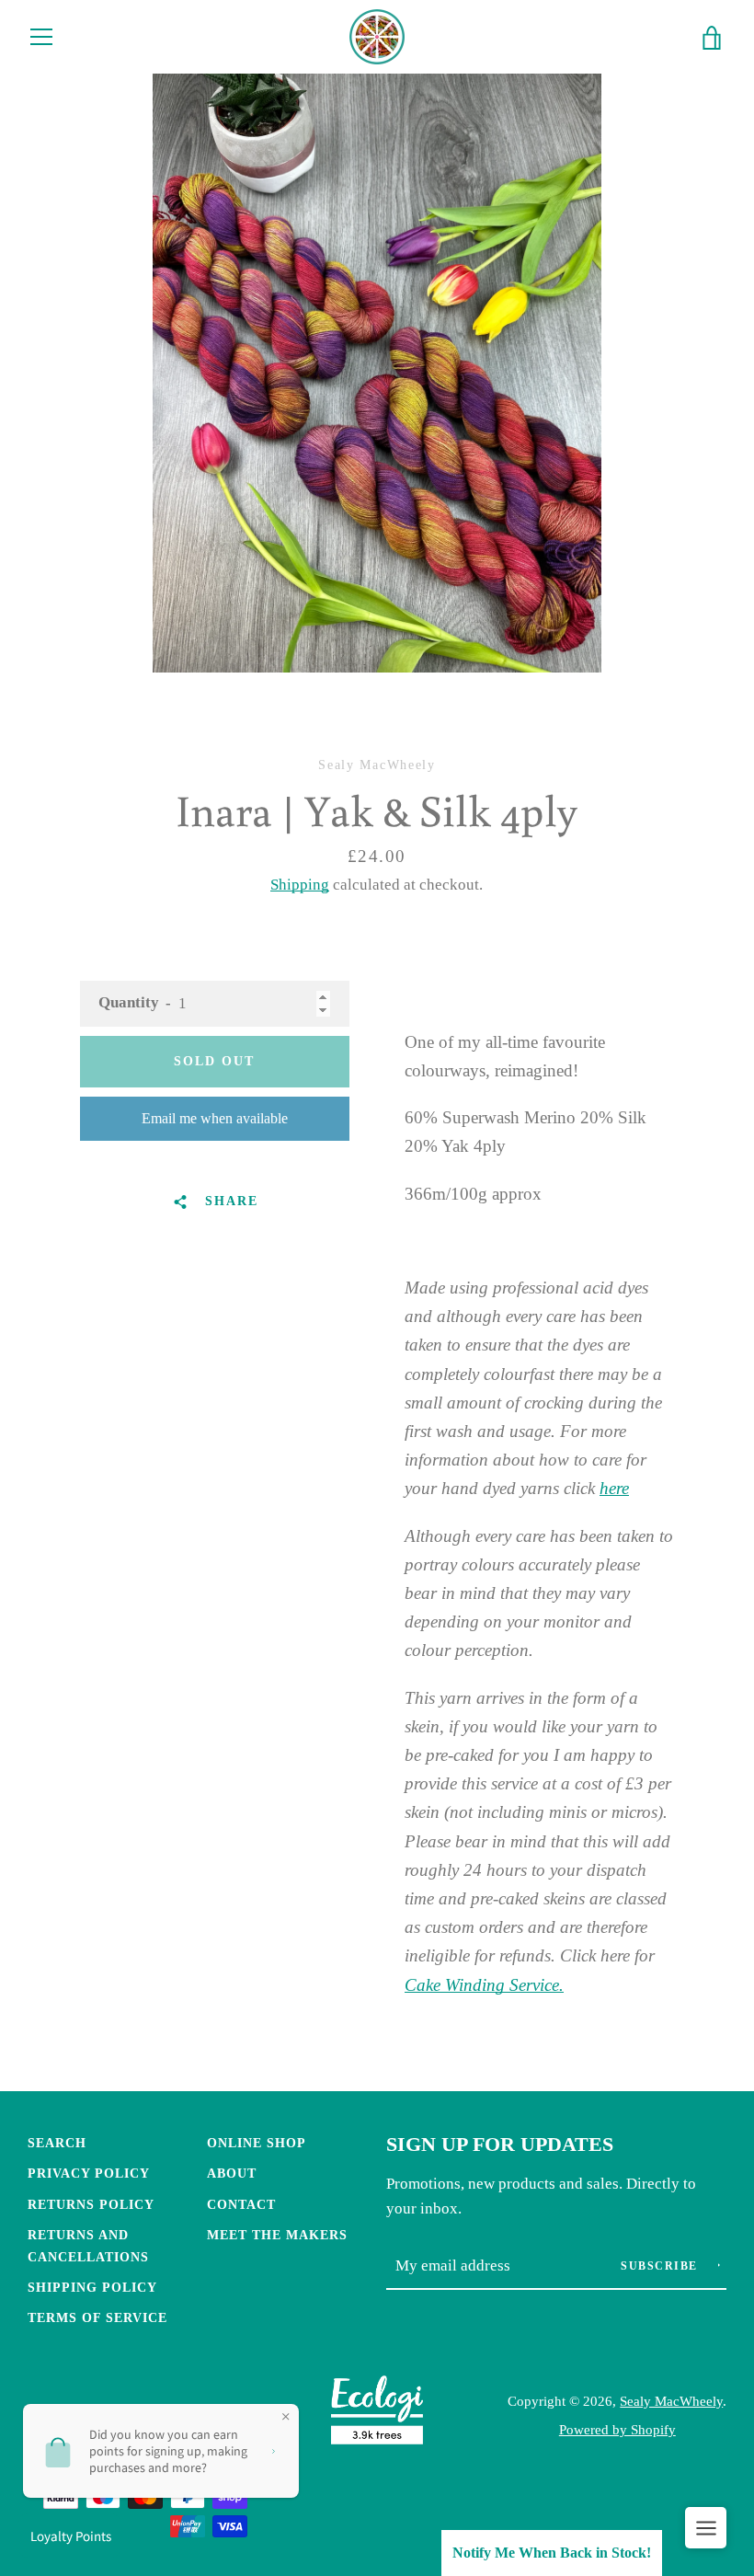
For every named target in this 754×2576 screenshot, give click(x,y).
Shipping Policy (92, 2287)
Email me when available (215, 1118)
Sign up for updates (500, 2145)
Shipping (300, 885)
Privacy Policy (89, 2173)
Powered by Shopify (617, 2429)
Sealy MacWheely (671, 2401)
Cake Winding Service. (484, 1985)
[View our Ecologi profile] (377, 2415)
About (232, 2173)
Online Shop (257, 2143)
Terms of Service (97, 2317)
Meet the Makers (277, 2235)
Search (57, 2143)
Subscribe (661, 2266)
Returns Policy (91, 2204)
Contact (241, 2204)
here (614, 1488)
